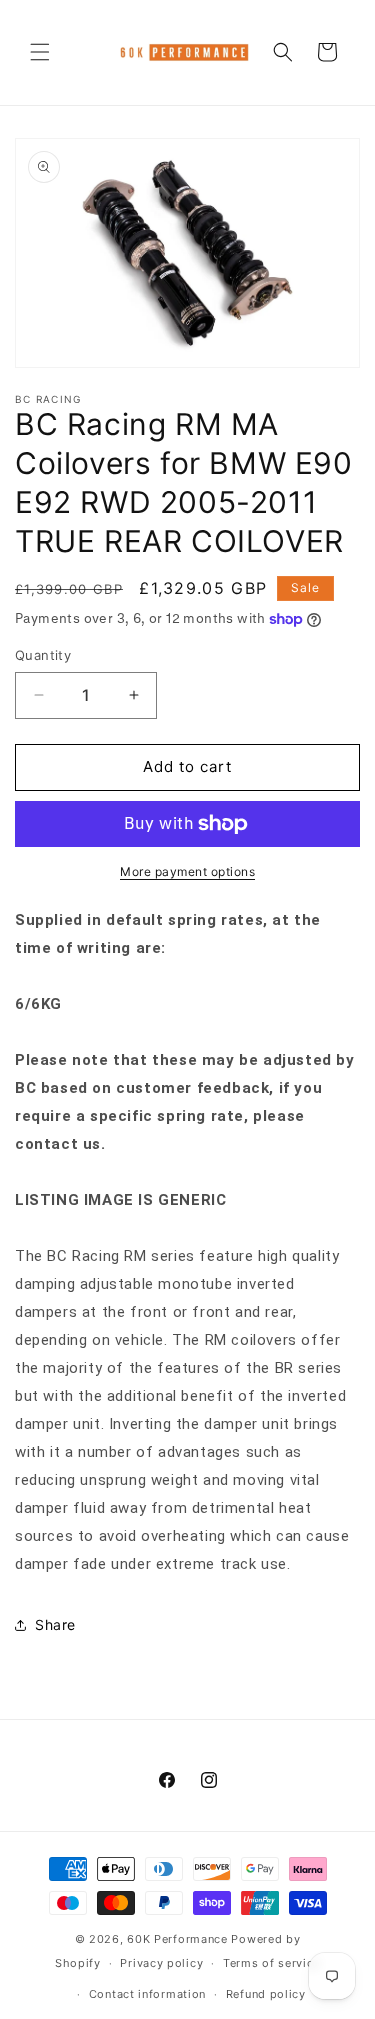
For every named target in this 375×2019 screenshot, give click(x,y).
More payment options (187, 871)
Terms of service (271, 1963)
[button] (40, 52)
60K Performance (177, 1939)
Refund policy (266, 1994)
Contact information (147, 1994)
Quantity (43, 655)
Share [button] (55, 1624)
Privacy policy (161, 1963)
